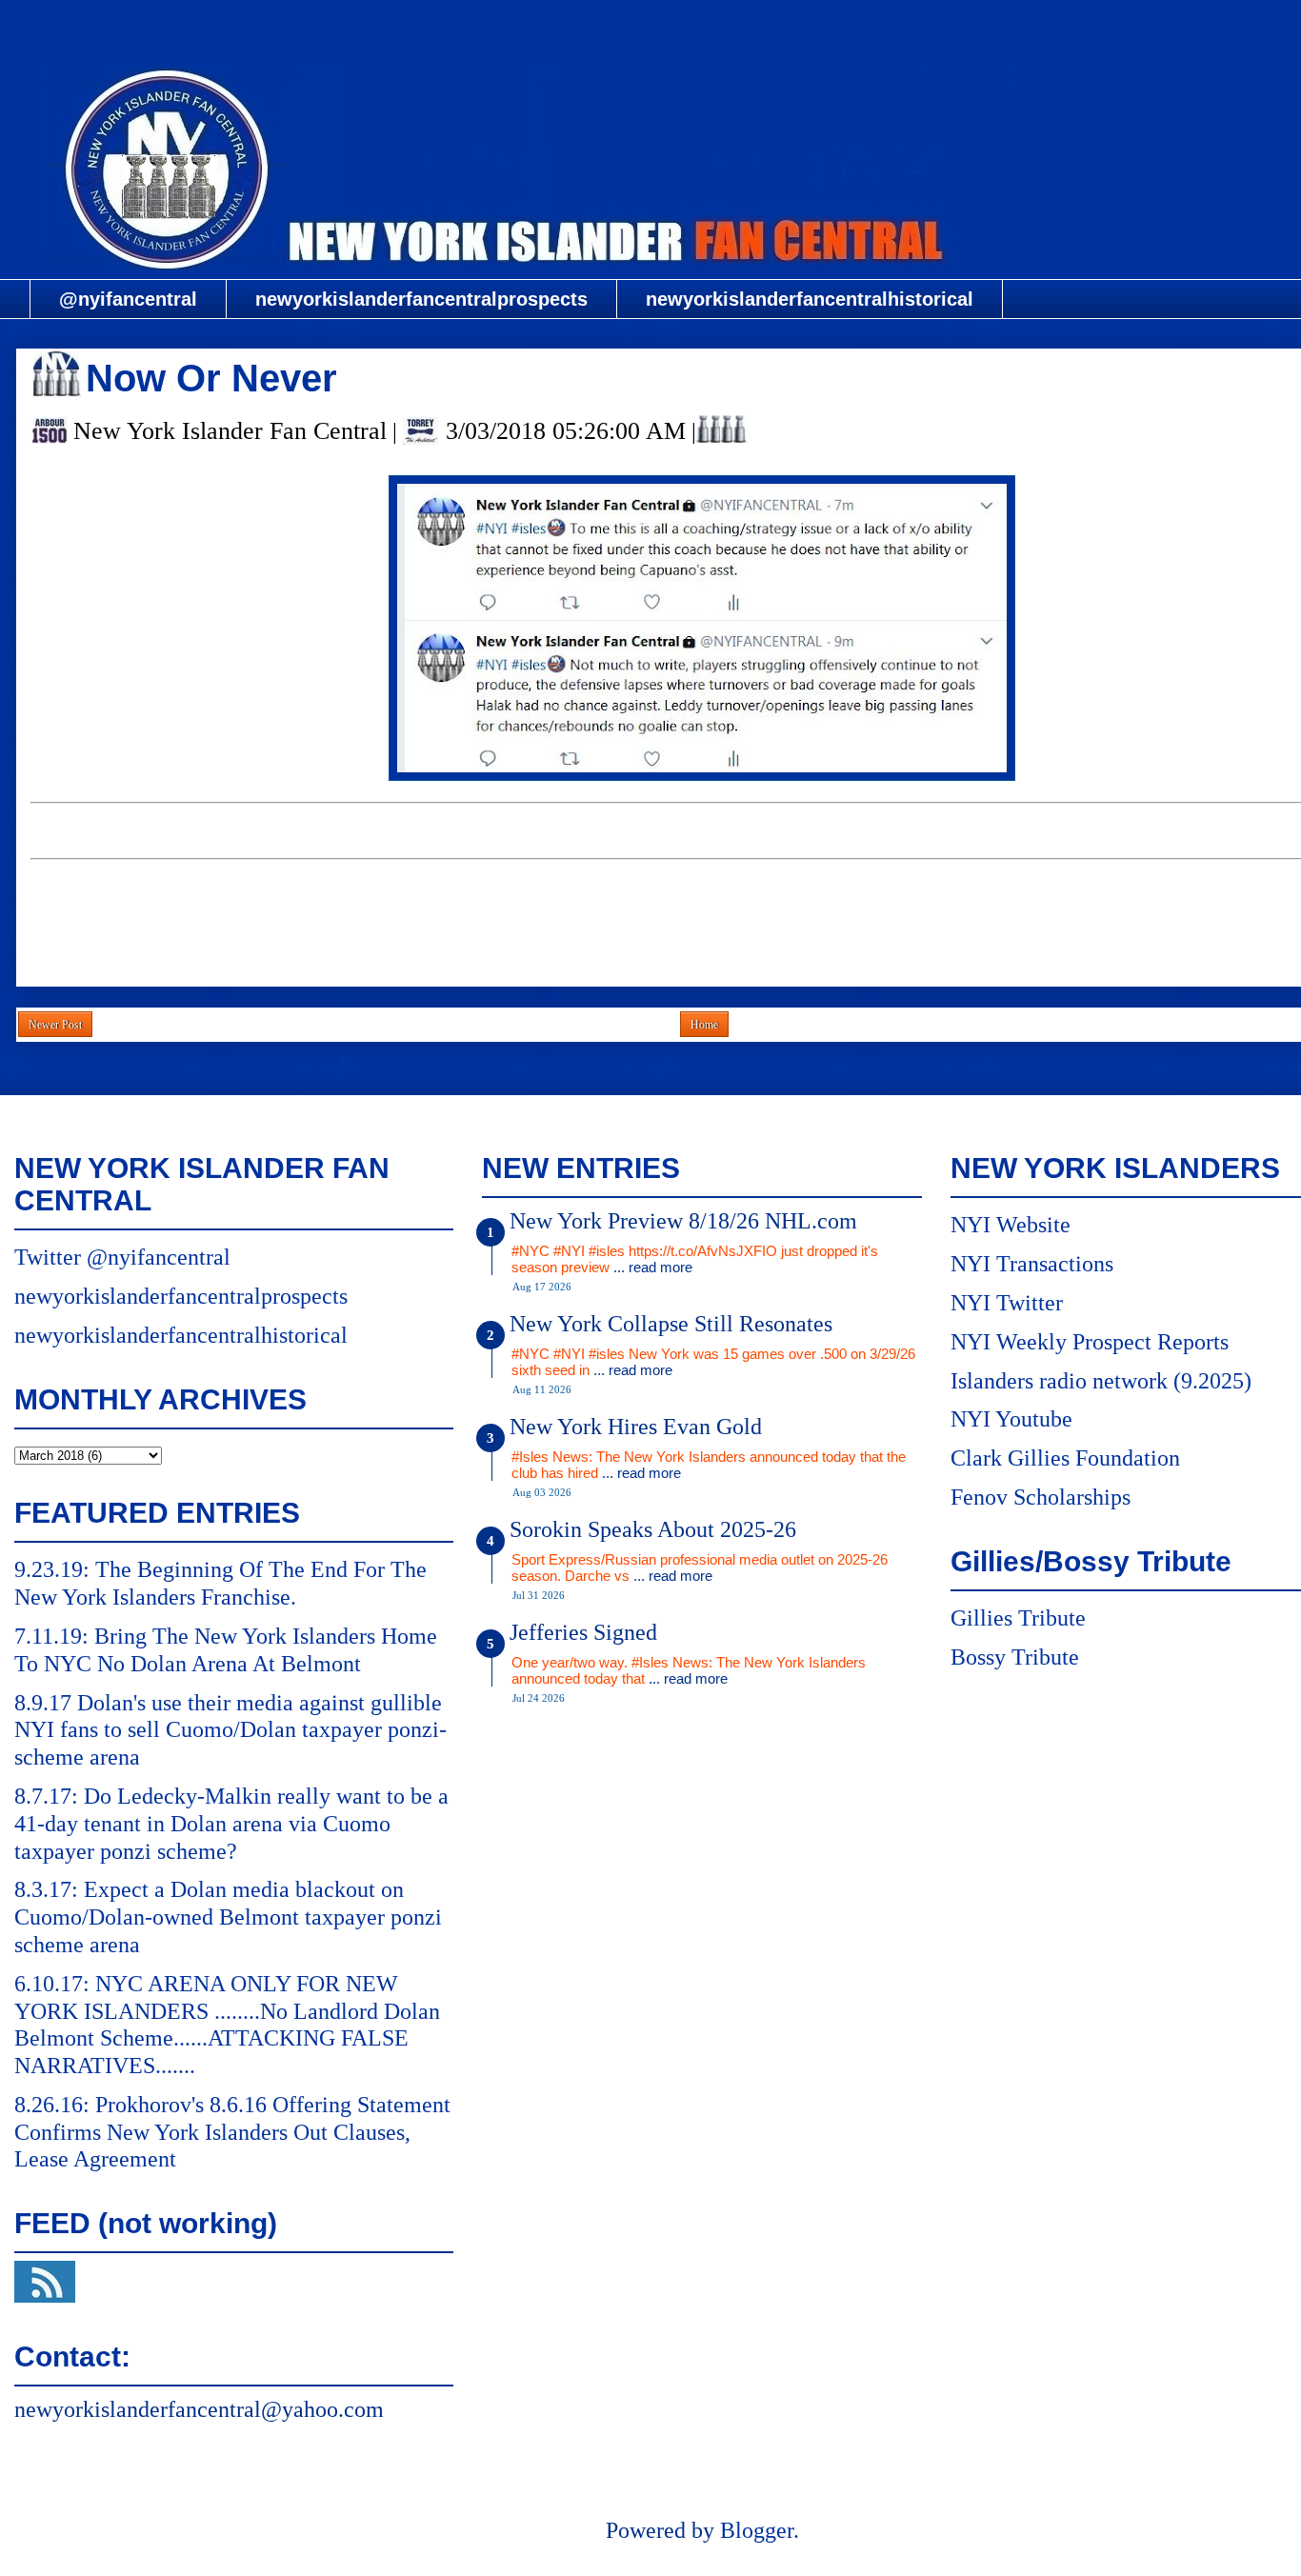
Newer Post (55, 1025)
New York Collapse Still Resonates (671, 1324)
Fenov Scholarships (1041, 1497)
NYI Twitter (1007, 1303)
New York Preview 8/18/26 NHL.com (683, 1221)
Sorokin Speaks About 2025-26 (653, 1529)
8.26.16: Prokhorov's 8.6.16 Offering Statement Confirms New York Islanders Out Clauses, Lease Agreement (232, 2132)
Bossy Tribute (1015, 1657)
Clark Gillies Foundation (1065, 1458)
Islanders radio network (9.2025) (1101, 1381)
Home (704, 1025)
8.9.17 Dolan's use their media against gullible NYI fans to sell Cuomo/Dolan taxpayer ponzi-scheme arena (230, 1730)
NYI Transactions (1032, 1264)
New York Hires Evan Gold (636, 1427)
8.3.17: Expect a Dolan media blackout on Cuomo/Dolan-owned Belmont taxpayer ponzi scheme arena (228, 1917)
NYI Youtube (1011, 1419)
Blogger (757, 2530)
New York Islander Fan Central (702, 25)
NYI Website (1011, 1225)
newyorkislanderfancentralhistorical (810, 299)
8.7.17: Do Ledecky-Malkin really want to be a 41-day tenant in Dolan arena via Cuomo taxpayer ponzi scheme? (231, 1824)
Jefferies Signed (583, 1632)
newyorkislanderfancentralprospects (421, 299)
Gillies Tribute (1018, 1618)
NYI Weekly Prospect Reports (1090, 1342)
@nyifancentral (128, 299)
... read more (653, 1267)
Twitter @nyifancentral (122, 1257)
